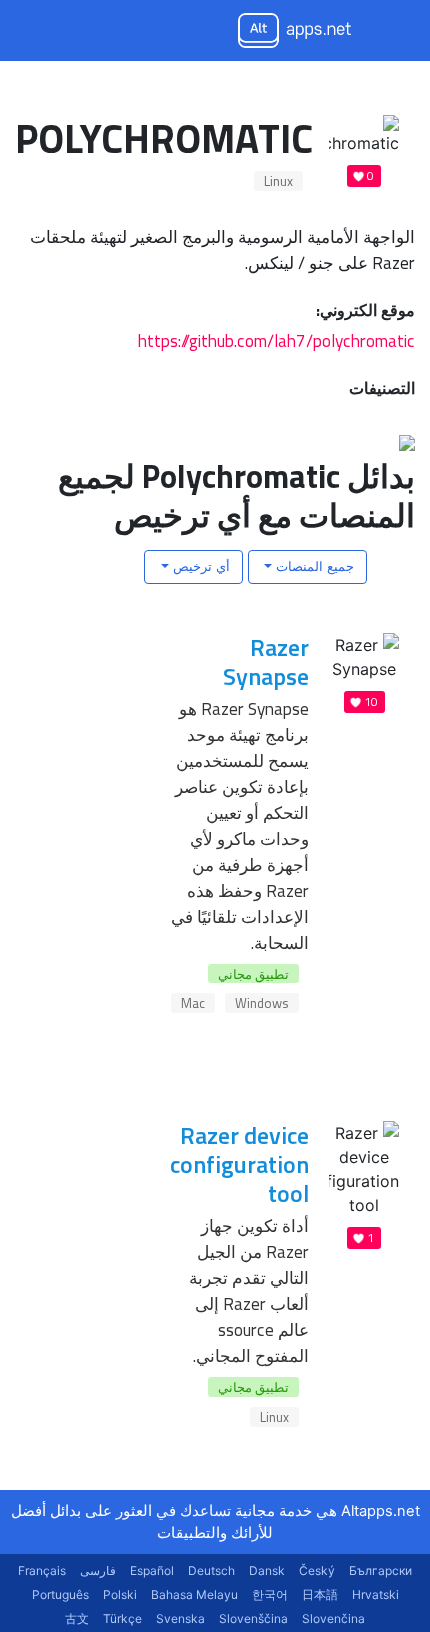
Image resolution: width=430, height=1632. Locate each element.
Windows (262, 1003)
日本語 (320, 1594)
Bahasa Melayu (194, 1594)
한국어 (270, 1594)
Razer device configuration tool (239, 1164)
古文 (77, 1618)
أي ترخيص (199, 566)
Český (317, 1570)
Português (60, 1594)
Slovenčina (333, 1618)
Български (380, 1570)
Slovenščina (253, 1618)
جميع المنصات (313, 566)
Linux (278, 181)
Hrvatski (375, 1594)
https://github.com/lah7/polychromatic (276, 340)
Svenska (180, 1618)
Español (152, 1570)
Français (42, 1570)
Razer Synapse (266, 661)
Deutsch (211, 1570)
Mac (193, 1003)
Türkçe (122, 1618)
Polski (120, 1594)
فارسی (98, 1570)
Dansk (267, 1570)
